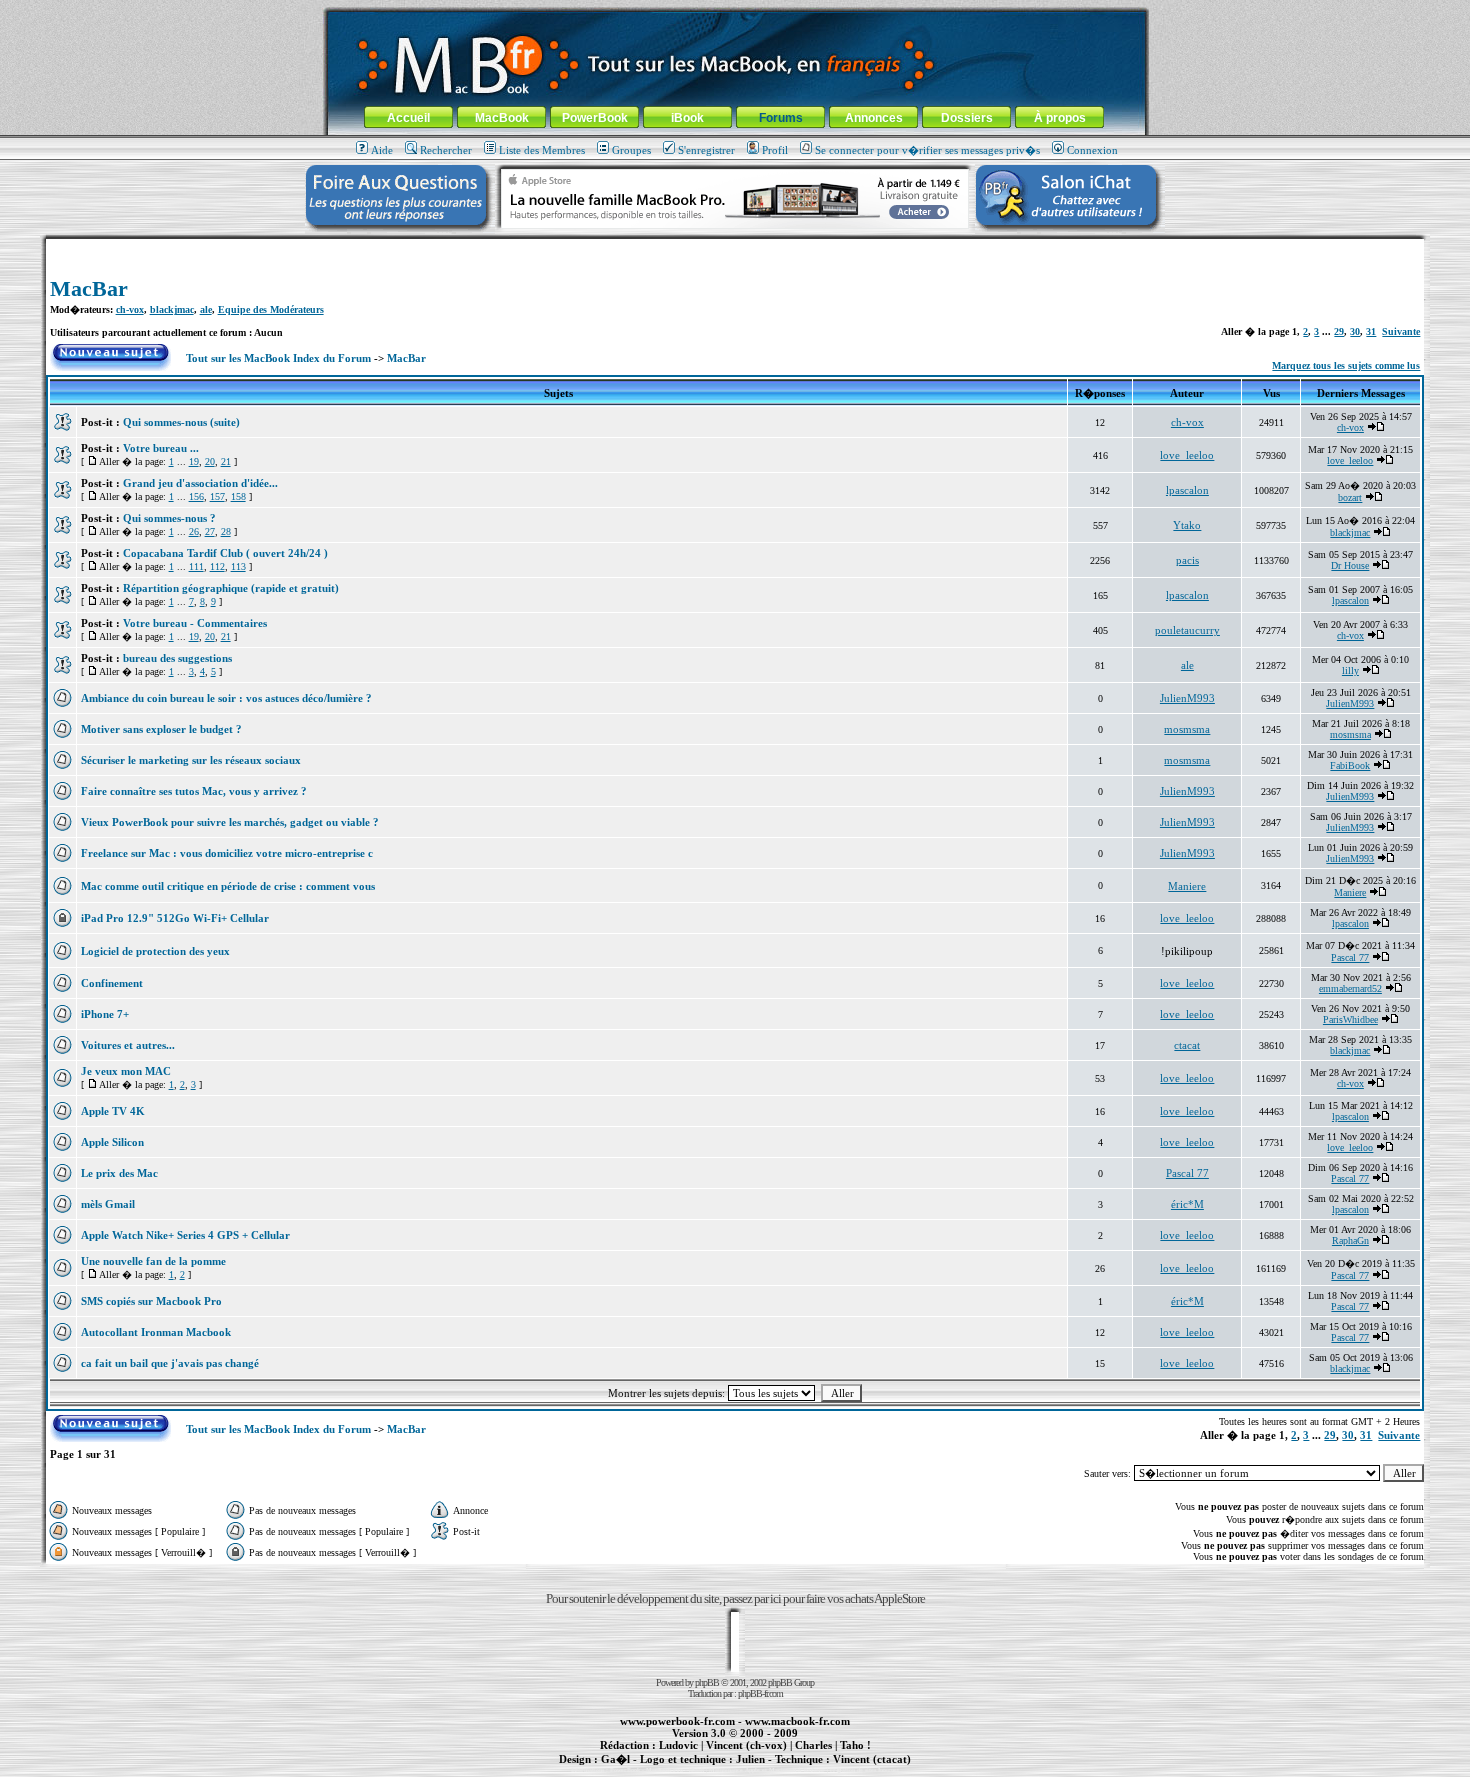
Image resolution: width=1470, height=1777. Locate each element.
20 (210, 461)
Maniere (1187, 886)
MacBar (89, 288)
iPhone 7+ (105, 1014)
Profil (775, 150)
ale (206, 309)
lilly (1350, 670)
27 (210, 531)
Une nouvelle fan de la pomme (153, 1261)
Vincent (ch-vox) (746, 1745)
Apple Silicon (112, 1142)
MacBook (502, 118)
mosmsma (1187, 729)
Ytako (1187, 525)
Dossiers (967, 118)
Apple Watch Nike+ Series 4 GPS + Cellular (185, 1235)
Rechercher (446, 150)
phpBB (707, 1682)
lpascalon (1187, 490)
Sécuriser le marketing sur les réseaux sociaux (191, 760)
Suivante (1401, 331)
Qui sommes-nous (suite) (181, 422)
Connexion (1092, 150)
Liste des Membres (542, 150)
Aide (382, 150)
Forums (781, 118)
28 (226, 531)
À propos (1060, 118)
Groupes (631, 150)
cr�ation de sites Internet (864, 1770)
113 (238, 566)
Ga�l (615, 1759)
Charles (813, 1745)
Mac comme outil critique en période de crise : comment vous (228, 886)
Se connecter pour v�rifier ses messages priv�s (927, 150)
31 (1371, 331)
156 (196, 496)
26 (194, 531)
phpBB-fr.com (760, 1693)
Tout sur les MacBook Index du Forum (278, 358)
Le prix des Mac (119, 1173)
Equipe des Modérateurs (271, 309)
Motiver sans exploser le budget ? (161, 729)
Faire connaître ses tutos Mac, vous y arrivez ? (194, 791)
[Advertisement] (735, 246)
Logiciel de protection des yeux (155, 951)
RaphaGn (1350, 1240)
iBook (687, 118)
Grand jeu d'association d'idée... (200, 483)
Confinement (112, 983)
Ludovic (678, 1745)
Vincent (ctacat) (872, 1759)
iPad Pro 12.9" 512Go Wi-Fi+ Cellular (175, 918)
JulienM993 (1187, 698)
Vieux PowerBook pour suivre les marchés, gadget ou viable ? (230, 822)
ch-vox (130, 309)
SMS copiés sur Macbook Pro (151, 1301)
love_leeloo (1187, 455)
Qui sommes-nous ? (169, 518)
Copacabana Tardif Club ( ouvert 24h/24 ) (225, 553)
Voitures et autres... (128, 1045)
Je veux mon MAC (126, 1071)
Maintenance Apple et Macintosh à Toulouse (767, 1770)
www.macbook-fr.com (797, 1721)
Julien (750, 1759)
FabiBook (1350, 765)
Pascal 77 (1350, 957)
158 (238, 496)
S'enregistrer (706, 150)
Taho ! (855, 1745)
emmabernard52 (1350, 988)
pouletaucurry (1187, 630)
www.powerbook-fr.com (677, 1721)
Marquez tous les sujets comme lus (1346, 365)
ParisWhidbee (1350, 1019)
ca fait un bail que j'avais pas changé (170, 1363)
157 (217, 496)
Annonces (874, 118)
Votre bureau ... (161, 448)
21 (226, 461)
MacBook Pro (664, 1770)
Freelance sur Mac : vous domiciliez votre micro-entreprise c (227, 853)
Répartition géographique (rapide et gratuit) (231, 588)
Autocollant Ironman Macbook (156, 1332)
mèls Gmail (108, 1204)
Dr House (1350, 565)
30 (1355, 331)
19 (194, 461)
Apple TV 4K (113, 1111)
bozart (1350, 497)
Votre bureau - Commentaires (195, 623)
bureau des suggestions (177, 658)
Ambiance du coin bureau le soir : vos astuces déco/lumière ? (226, 698)
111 (196, 566)
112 (217, 566)
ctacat (1187, 1045)
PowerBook (595, 118)
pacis (1187, 560)
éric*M (1187, 1204)
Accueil (408, 118)
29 (1339, 331)
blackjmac (172, 309)
